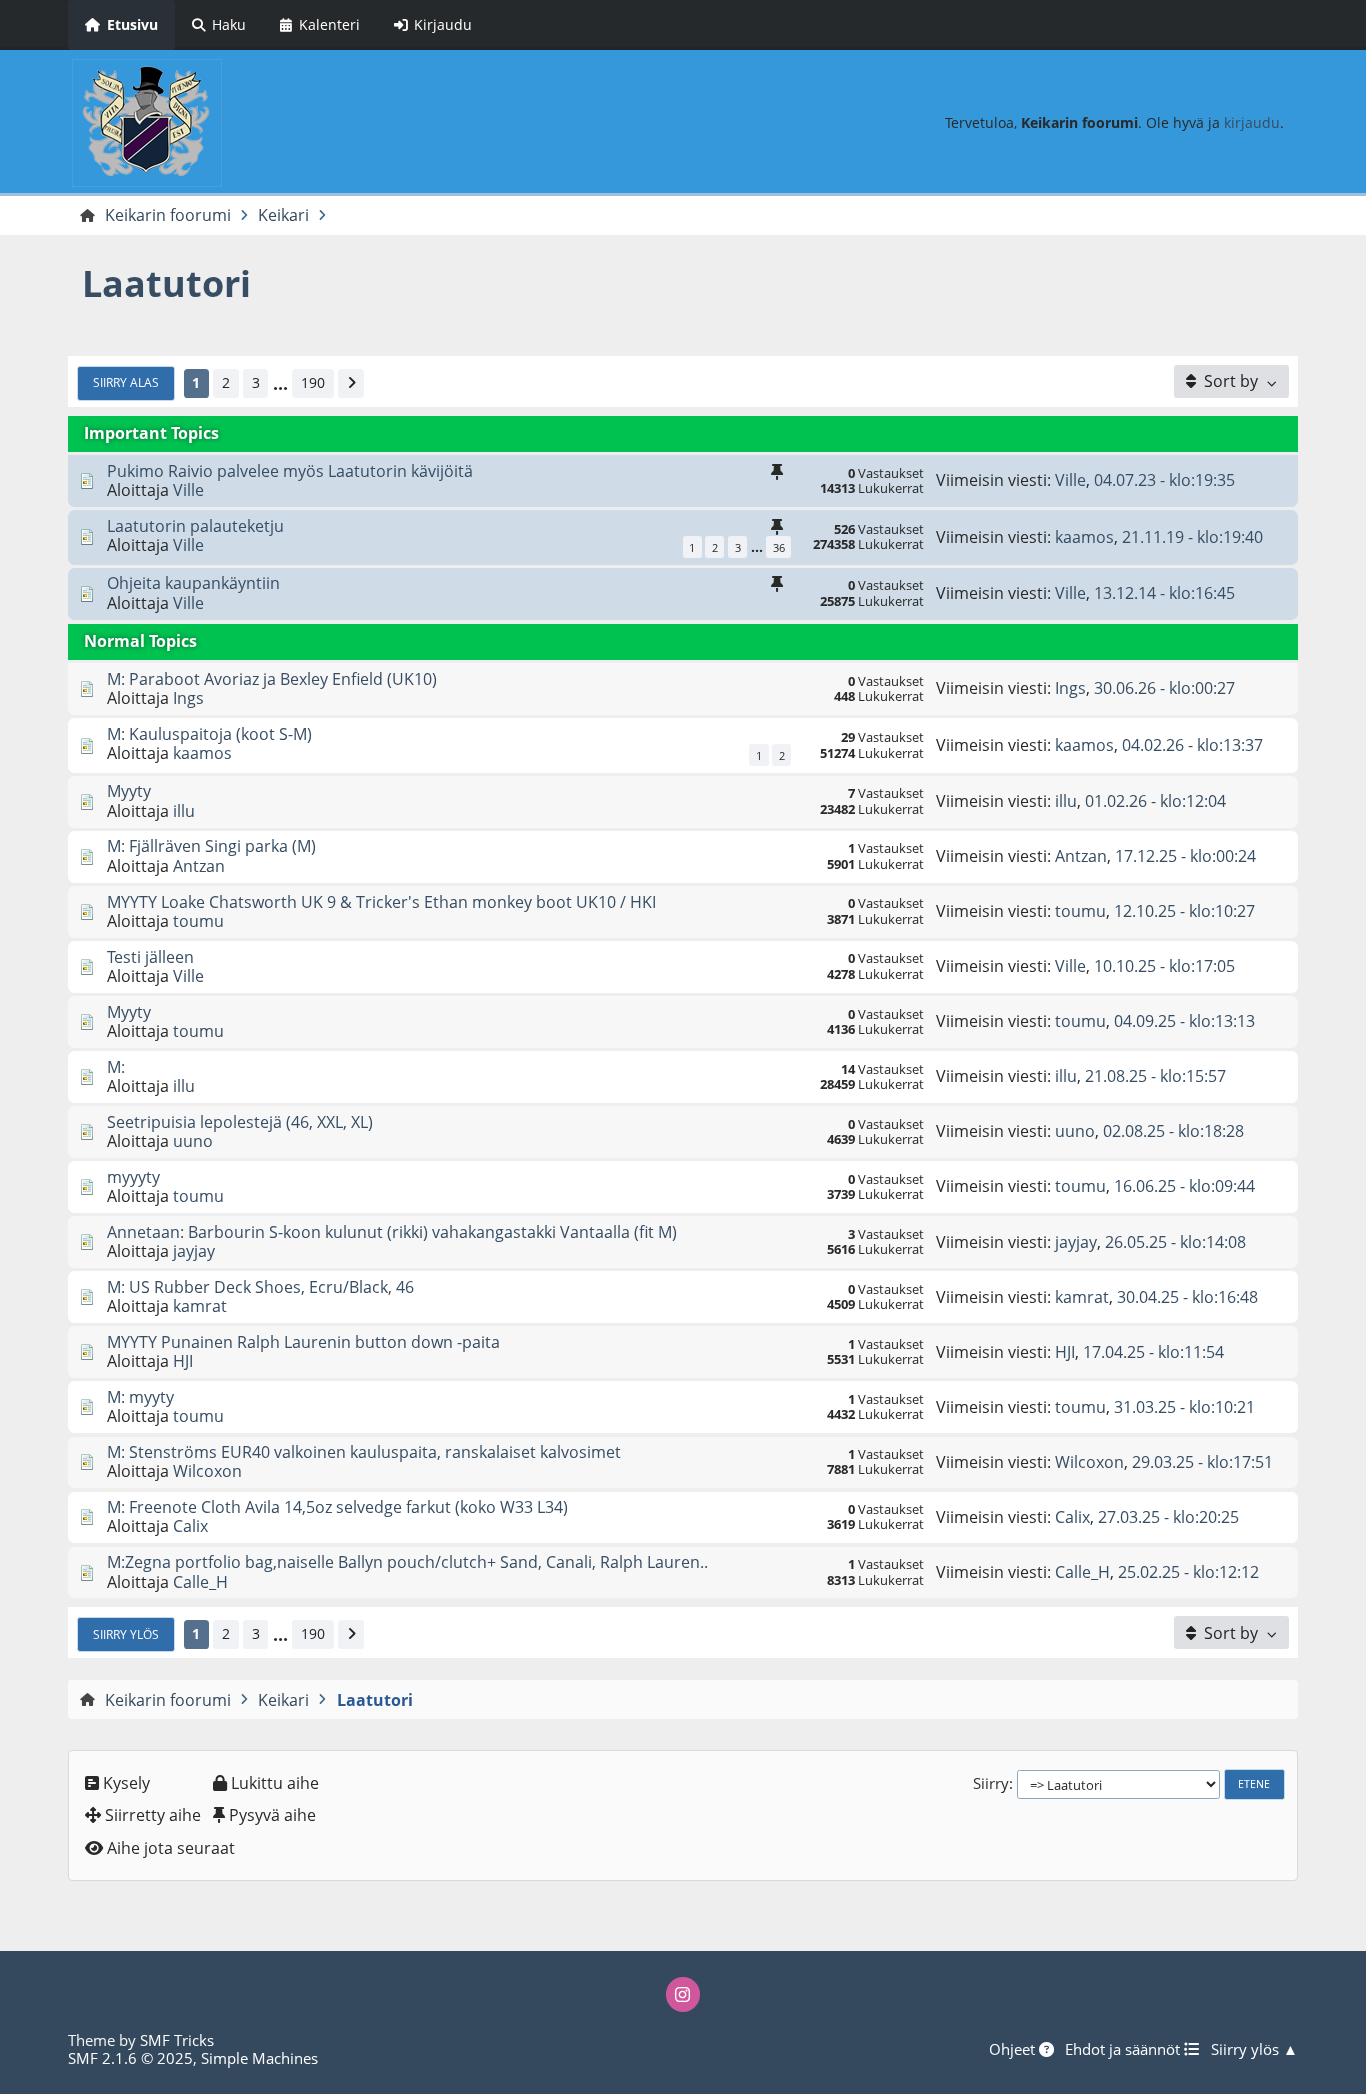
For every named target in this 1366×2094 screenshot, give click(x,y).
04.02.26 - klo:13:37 (1192, 745)
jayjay (194, 1251)
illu (184, 811)
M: (116, 1067)
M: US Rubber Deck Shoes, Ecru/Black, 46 (260, 1287)
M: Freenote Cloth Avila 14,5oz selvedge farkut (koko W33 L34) (337, 1507)
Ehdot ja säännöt (1124, 2049)
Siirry (991, 1783)
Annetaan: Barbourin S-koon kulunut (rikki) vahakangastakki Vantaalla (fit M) (392, 1232)
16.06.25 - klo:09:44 (1184, 1186)
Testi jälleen (150, 957)
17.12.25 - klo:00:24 (1185, 856)
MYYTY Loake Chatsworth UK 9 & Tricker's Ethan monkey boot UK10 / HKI (381, 902)
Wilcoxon (207, 1471)
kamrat (200, 1306)
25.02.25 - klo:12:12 (1188, 1572)
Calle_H (200, 1582)
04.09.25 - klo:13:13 (1184, 1021)
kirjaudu (1252, 122)
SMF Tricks (177, 2040)
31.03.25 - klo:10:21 (1184, 1407)
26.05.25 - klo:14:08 (1175, 1242)
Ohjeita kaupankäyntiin (193, 583)
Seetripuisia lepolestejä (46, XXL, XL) (240, 1122)
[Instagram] (683, 1994)
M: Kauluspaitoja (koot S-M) (209, 734)
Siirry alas (126, 382)
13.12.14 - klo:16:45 (1164, 593)
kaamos (1084, 537)
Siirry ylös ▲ (1254, 2049)
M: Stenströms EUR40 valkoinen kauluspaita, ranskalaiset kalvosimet (364, 1452)
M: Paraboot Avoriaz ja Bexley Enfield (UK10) (272, 679)
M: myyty (140, 1397)
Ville (188, 490)
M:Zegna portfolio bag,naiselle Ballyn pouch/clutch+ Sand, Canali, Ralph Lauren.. (407, 1562)
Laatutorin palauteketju (195, 526)
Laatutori (166, 283)
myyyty (133, 1177)
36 (779, 547)
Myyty (129, 791)
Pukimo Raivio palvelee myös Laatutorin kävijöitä (290, 471)
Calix (190, 1526)
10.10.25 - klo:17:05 (1164, 966)
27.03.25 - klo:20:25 (1168, 1517)
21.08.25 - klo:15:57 (1155, 1076)
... (280, 384)
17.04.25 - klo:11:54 (1153, 1352)
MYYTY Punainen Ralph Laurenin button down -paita (303, 1342)
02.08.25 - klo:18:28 (1173, 1131)
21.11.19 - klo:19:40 (1192, 537)
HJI (183, 1361)
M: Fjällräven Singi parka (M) (211, 846)
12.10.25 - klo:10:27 (1184, 911)
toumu (198, 921)
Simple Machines (259, 2058)
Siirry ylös (126, 1634)
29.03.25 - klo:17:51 (1202, 1462)
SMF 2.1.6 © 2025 (130, 2058)
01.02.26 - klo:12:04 (1155, 801)
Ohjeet (1014, 2049)
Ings (188, 698)
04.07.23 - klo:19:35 (1164, 480)
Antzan (199, 866)
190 (313, 382)
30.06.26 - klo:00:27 (1164, 688)
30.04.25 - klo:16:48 (1187, 1297)
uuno (193, 1141)
